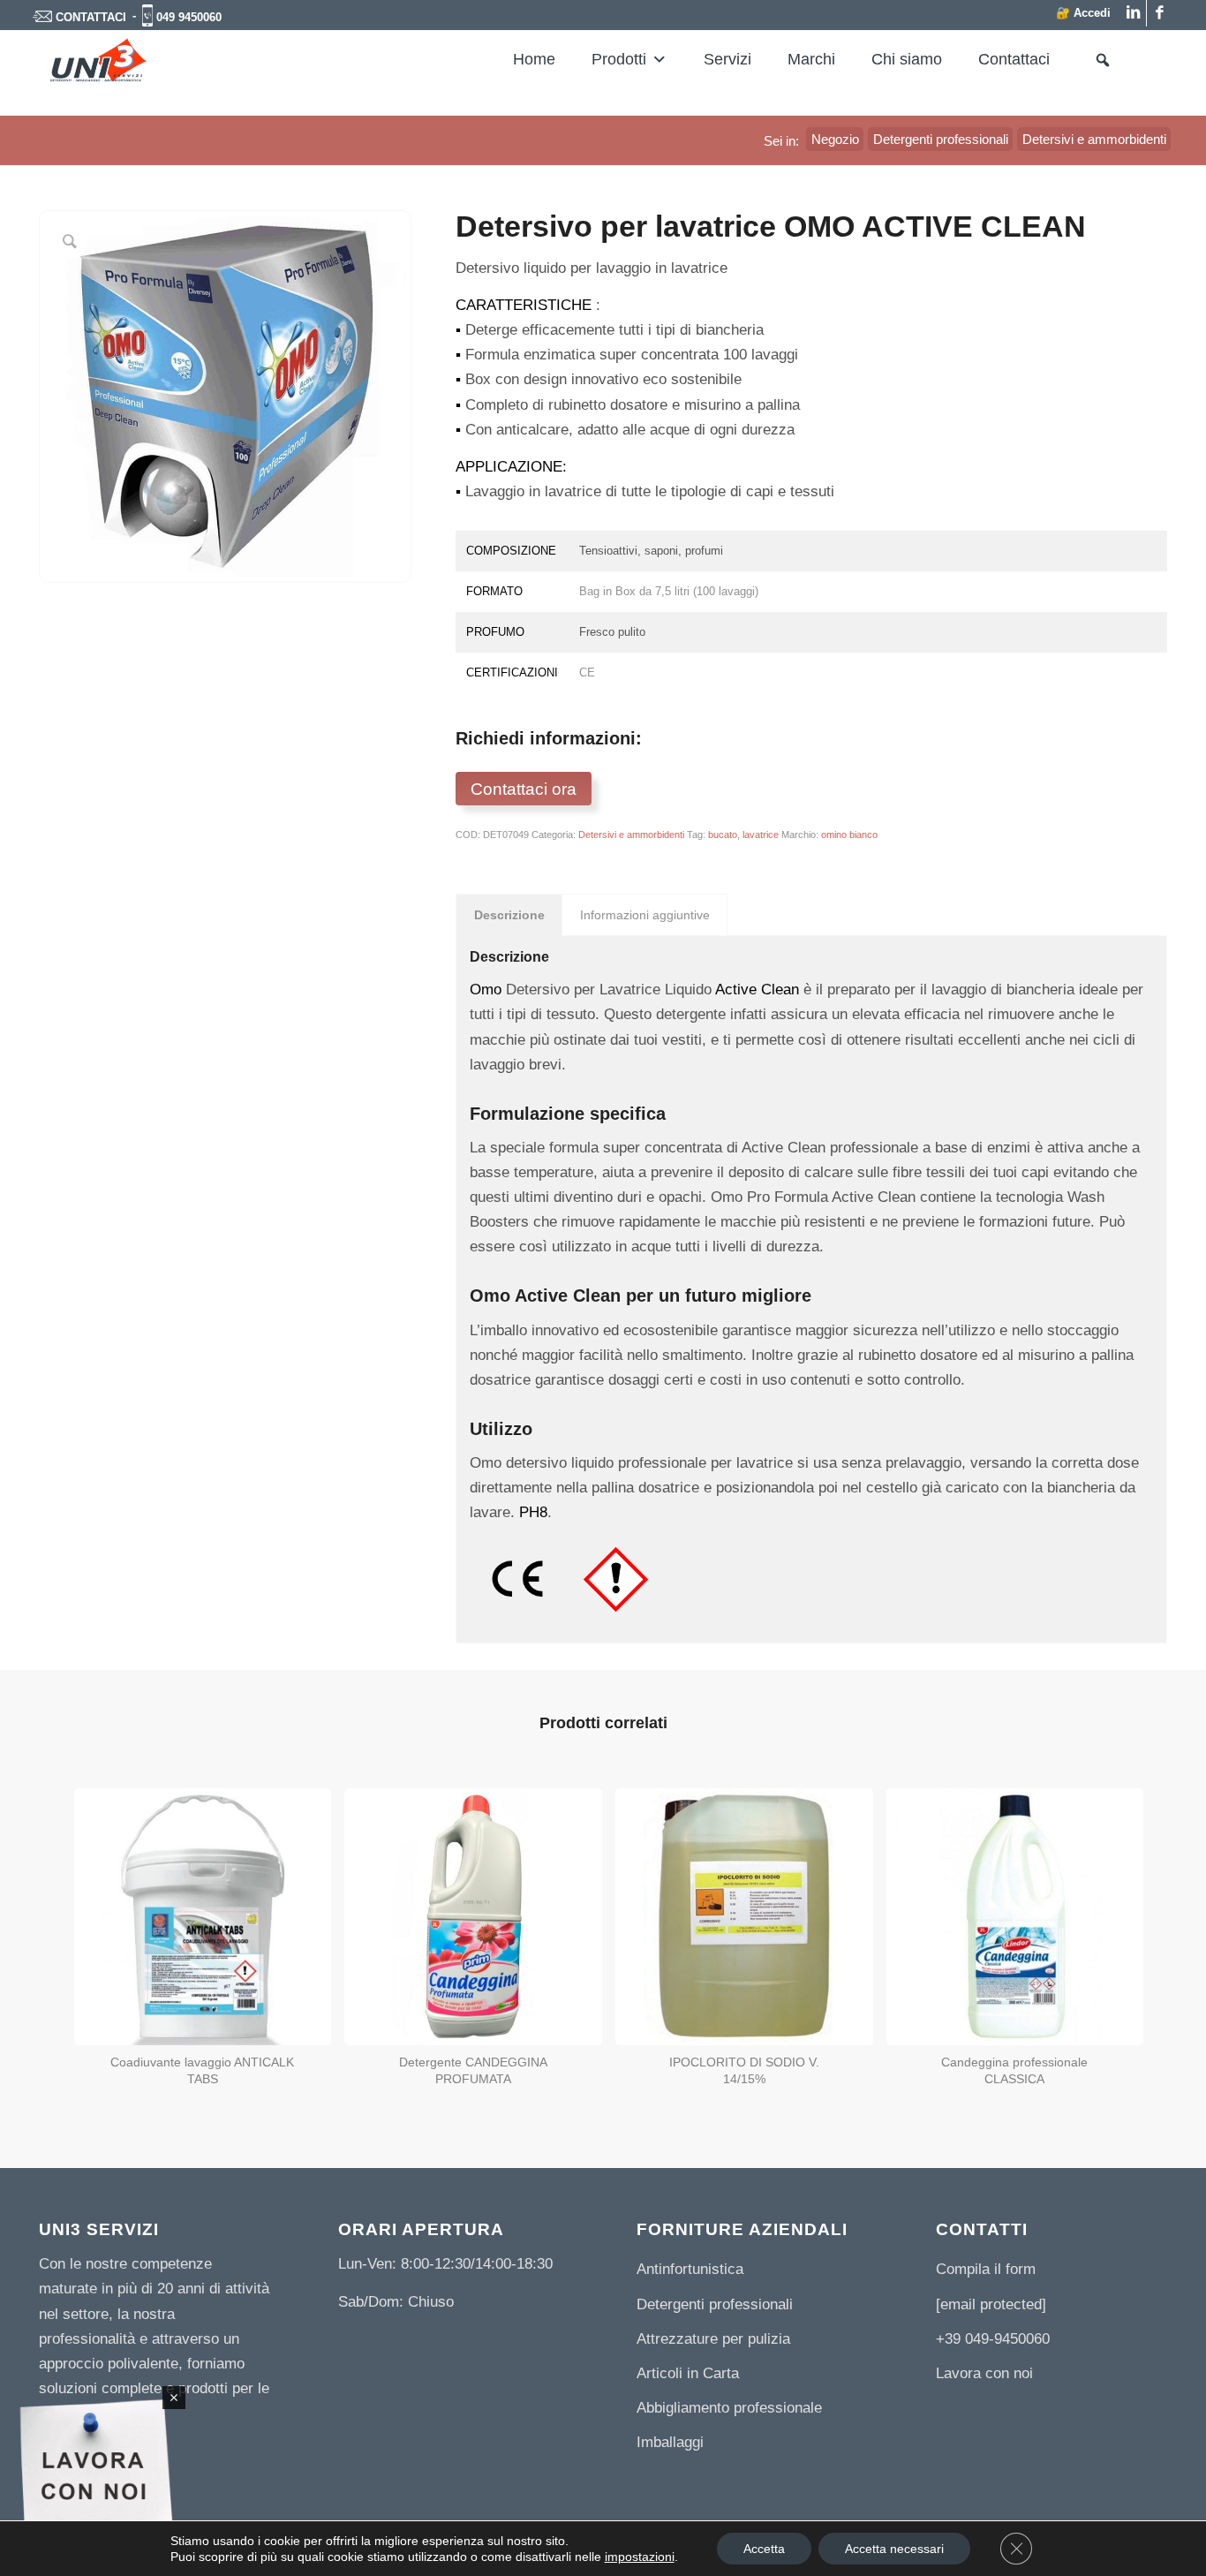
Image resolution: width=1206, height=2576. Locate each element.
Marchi (811, 59)
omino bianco (849, 835)
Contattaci (1014, 59)
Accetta (764, 2549)
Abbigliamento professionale (729, 2408)
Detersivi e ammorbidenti (631, 835)
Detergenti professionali (715, 2304)
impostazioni (640, 2557)
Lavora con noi (984, 2373)
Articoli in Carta (688, 2373)
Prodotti (619, 59)
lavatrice (761, 835)
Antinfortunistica (690, 2269)
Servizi (727, 59)
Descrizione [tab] (509, 915)
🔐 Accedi (1083, 13)
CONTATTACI (91, 17)
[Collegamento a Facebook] (1160, 13)
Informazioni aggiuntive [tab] (645, 915)
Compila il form (986, 2269)
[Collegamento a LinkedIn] (1133, 13)
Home (534, 59)
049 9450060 (189, 17)
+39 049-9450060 (993, 2339)
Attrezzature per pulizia (713, 2339)
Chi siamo (907, 59)
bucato (723, 835)
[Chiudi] (174, 2398)
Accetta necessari (894, 2549)
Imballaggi (670, 2442)
